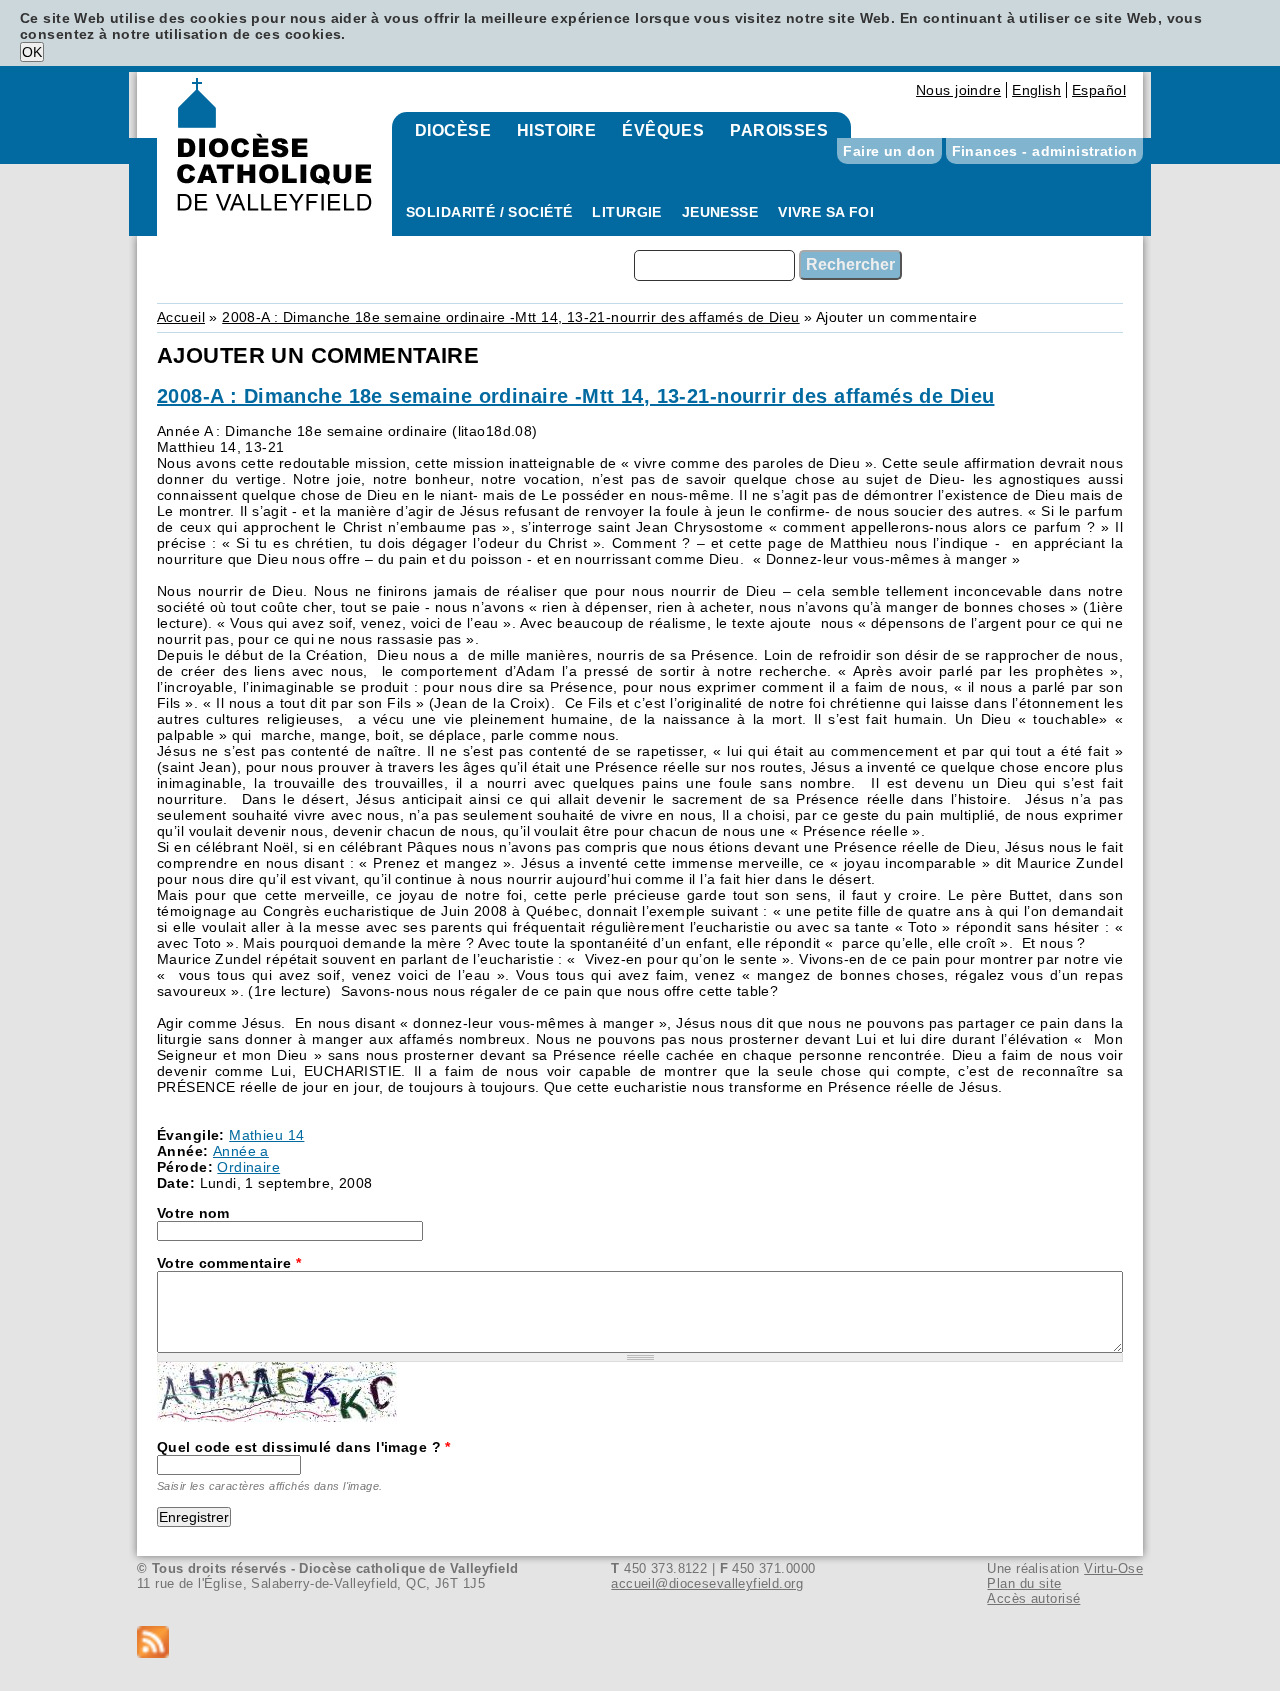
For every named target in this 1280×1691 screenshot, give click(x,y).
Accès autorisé (1033, 1598)
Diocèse (453, 130)
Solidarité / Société (489, 212)
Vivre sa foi (826, 212)
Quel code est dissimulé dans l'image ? (304, 1447)
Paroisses (779, 130)
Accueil (181, 317)
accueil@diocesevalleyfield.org (707, 1583)
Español (1099, 90)
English (1036, 90)
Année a (241, 1151)
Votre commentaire (229, 1263)
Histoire (556, 130)
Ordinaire (248, 1167)
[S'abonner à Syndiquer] (640, 1643)
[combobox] (714, 265)
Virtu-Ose (1113, 1568)
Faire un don (889, 151)
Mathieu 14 (266, 1135)
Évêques (663, 130)
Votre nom (193, 1213)
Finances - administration (1045, 151)
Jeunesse (720, 212)
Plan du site (1024, 1583)
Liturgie (626, 212)
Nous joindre (958, 90)
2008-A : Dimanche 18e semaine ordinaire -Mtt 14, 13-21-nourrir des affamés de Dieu (510, 317)
